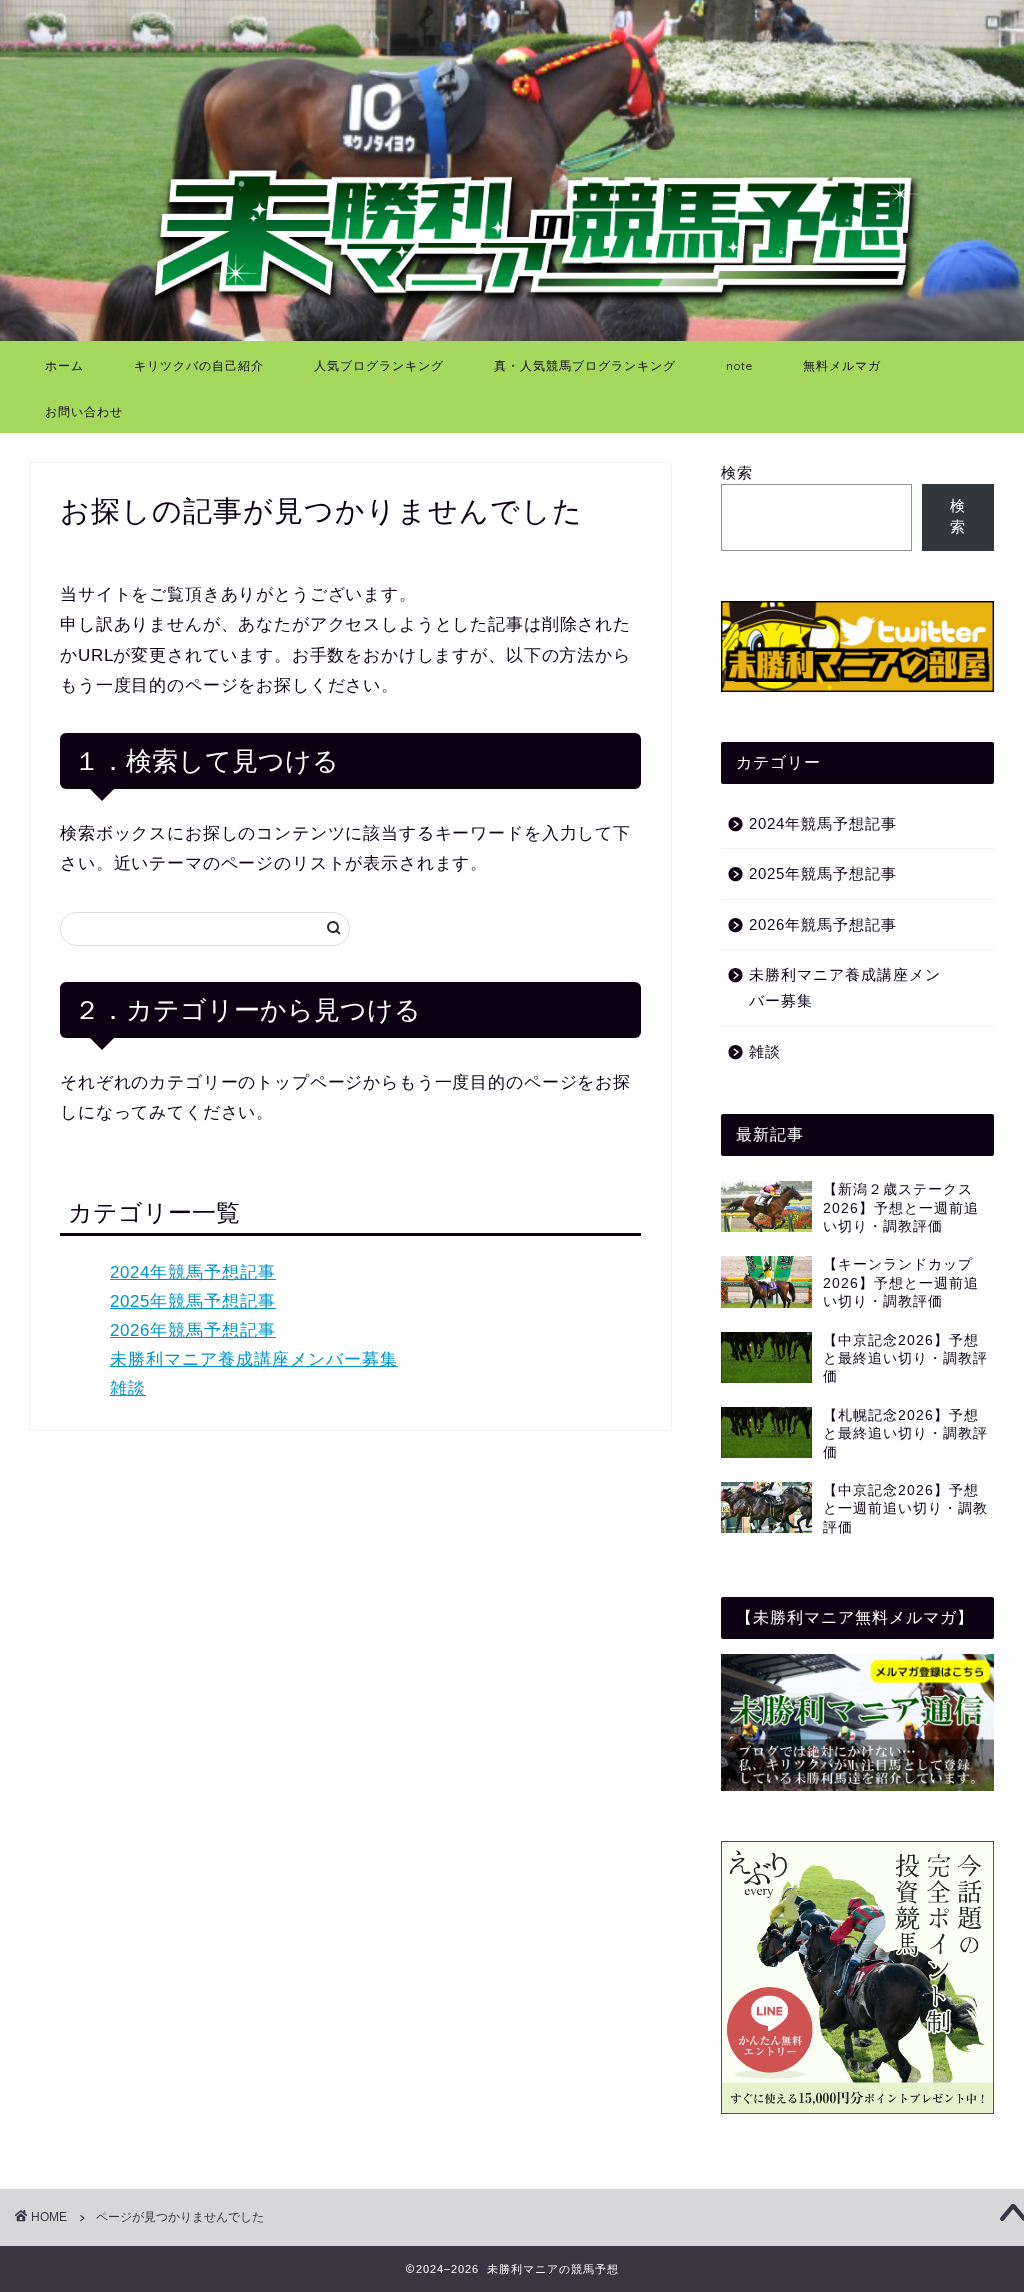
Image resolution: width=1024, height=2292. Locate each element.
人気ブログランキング (379, 365)
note (739, 365)
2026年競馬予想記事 (193, 1330)
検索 (737, 472)
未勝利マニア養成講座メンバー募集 (254, 1359)
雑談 (128, 1388)
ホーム (64, 365)
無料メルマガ (842, 365)
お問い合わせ (84, 411)
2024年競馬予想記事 (193, 1272)
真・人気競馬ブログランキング (585, 365)
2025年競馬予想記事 (193, 1301)
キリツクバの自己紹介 (199, 365)
